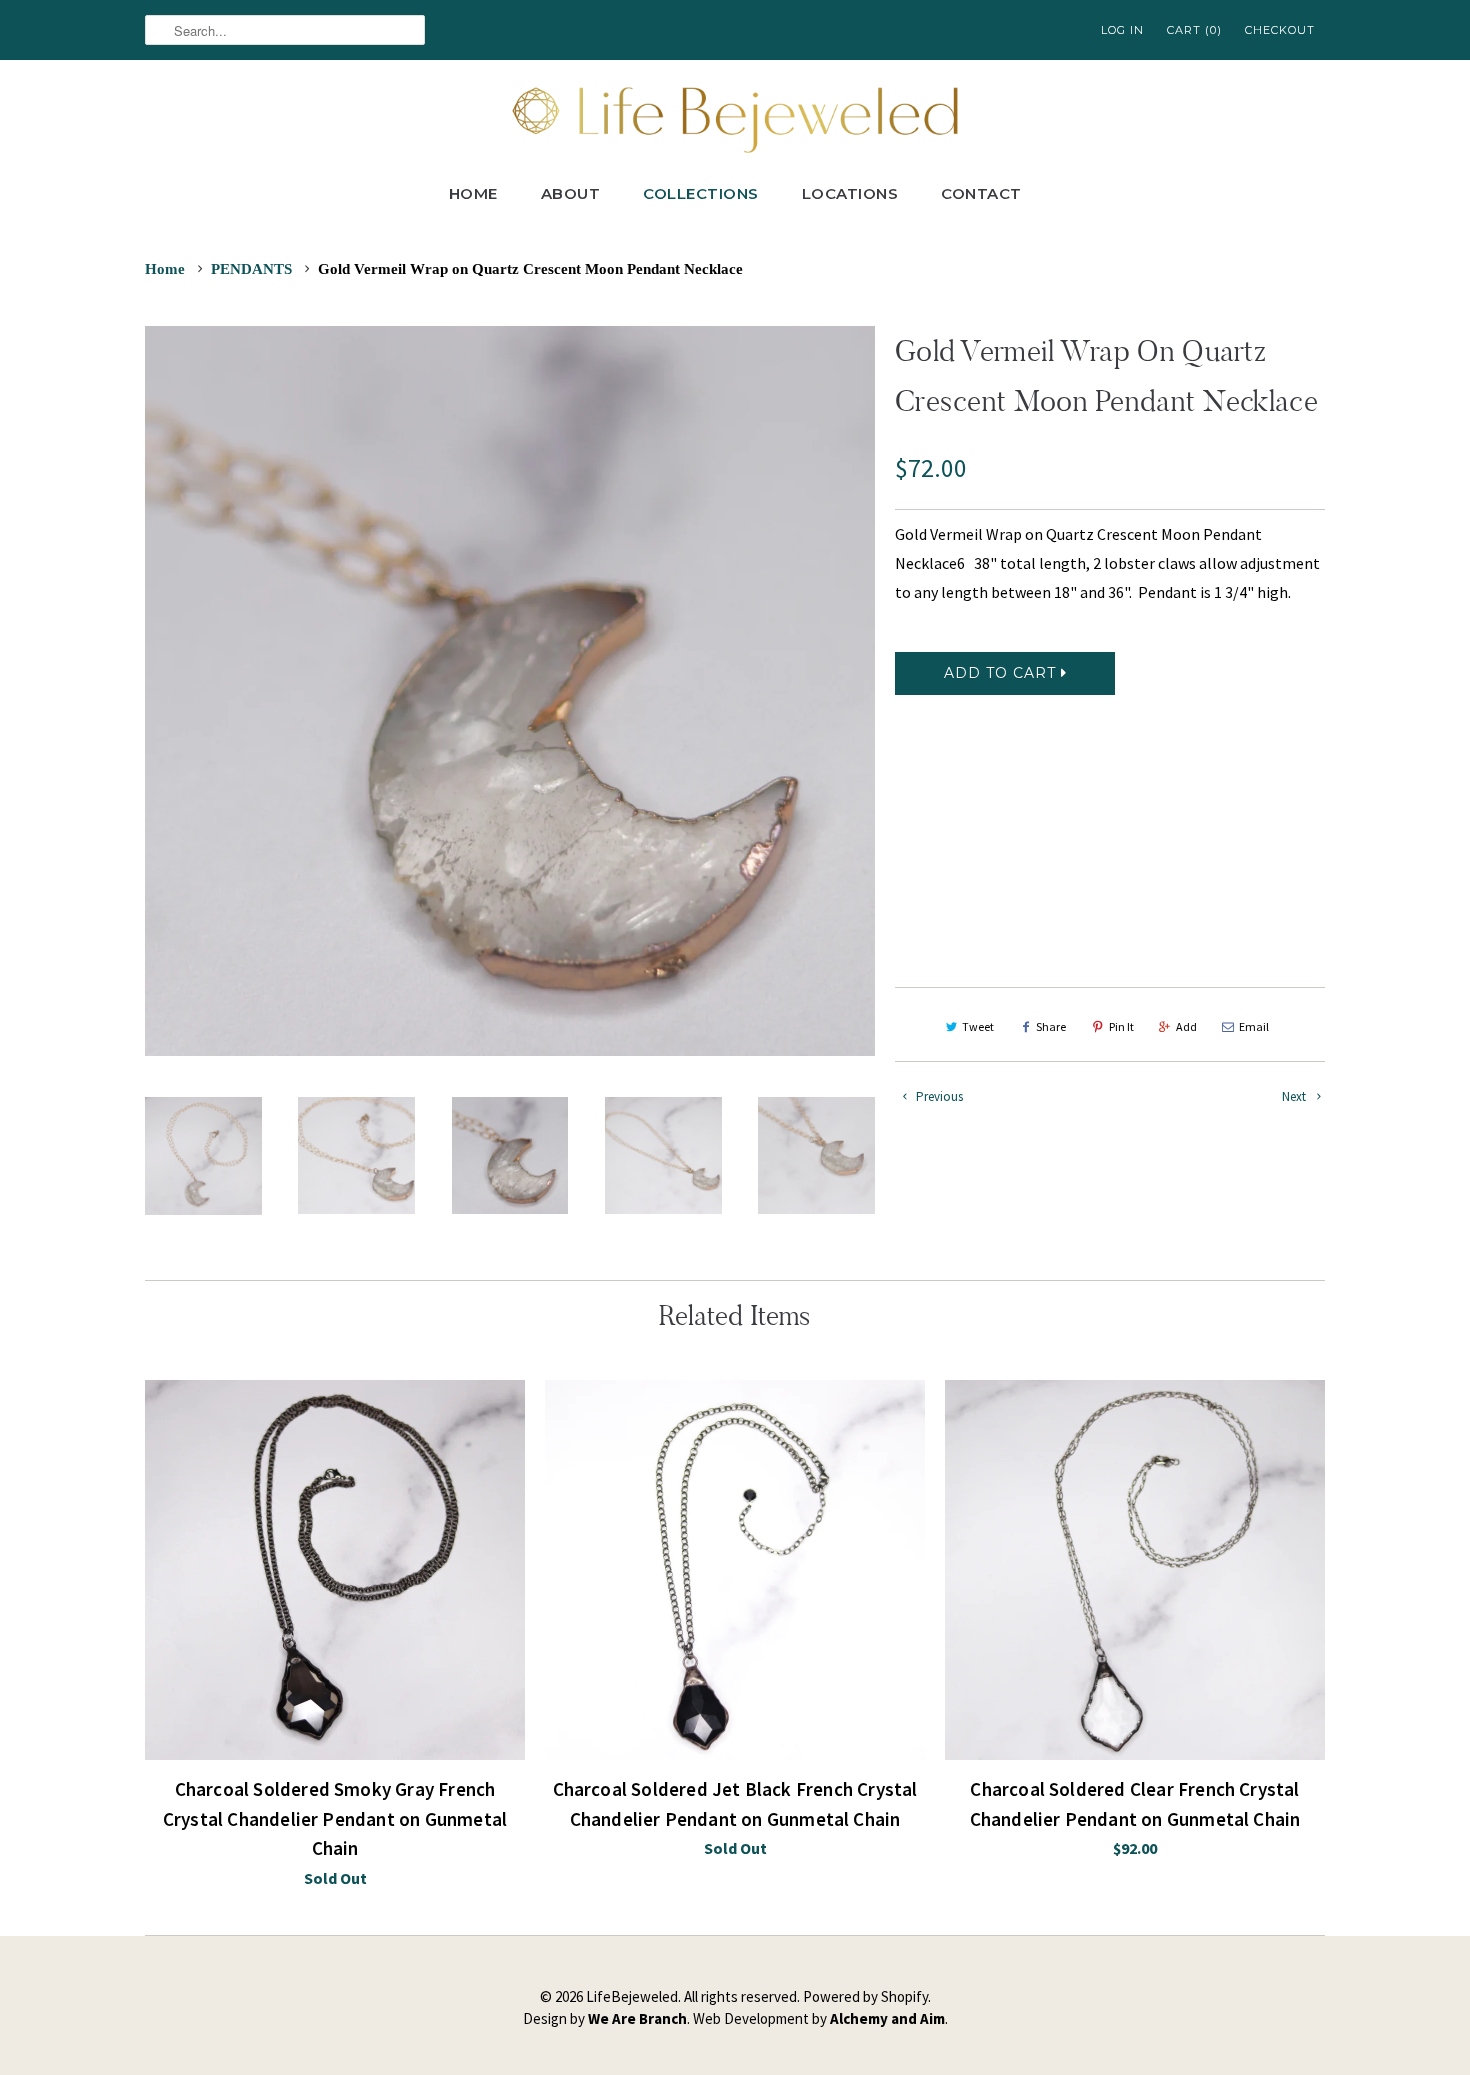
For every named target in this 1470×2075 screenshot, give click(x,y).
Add (1186, 1026)
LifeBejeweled (632, 1996)
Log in (1122, 30)
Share (1051, 1026)
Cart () (1194, 30)
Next (1295, 1096)
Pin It (1121, 1026)
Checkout (1280, 30)
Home (473, 193)
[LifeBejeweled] (735, 117)
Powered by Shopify (865, 1996)
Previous (938, 1096)
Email (1254, 1026)
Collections (701, 193)
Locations (850, 193)
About (571, 193)
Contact (981, 193)
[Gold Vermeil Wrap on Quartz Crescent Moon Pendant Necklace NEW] (510, 691)
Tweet (978, 1026)
